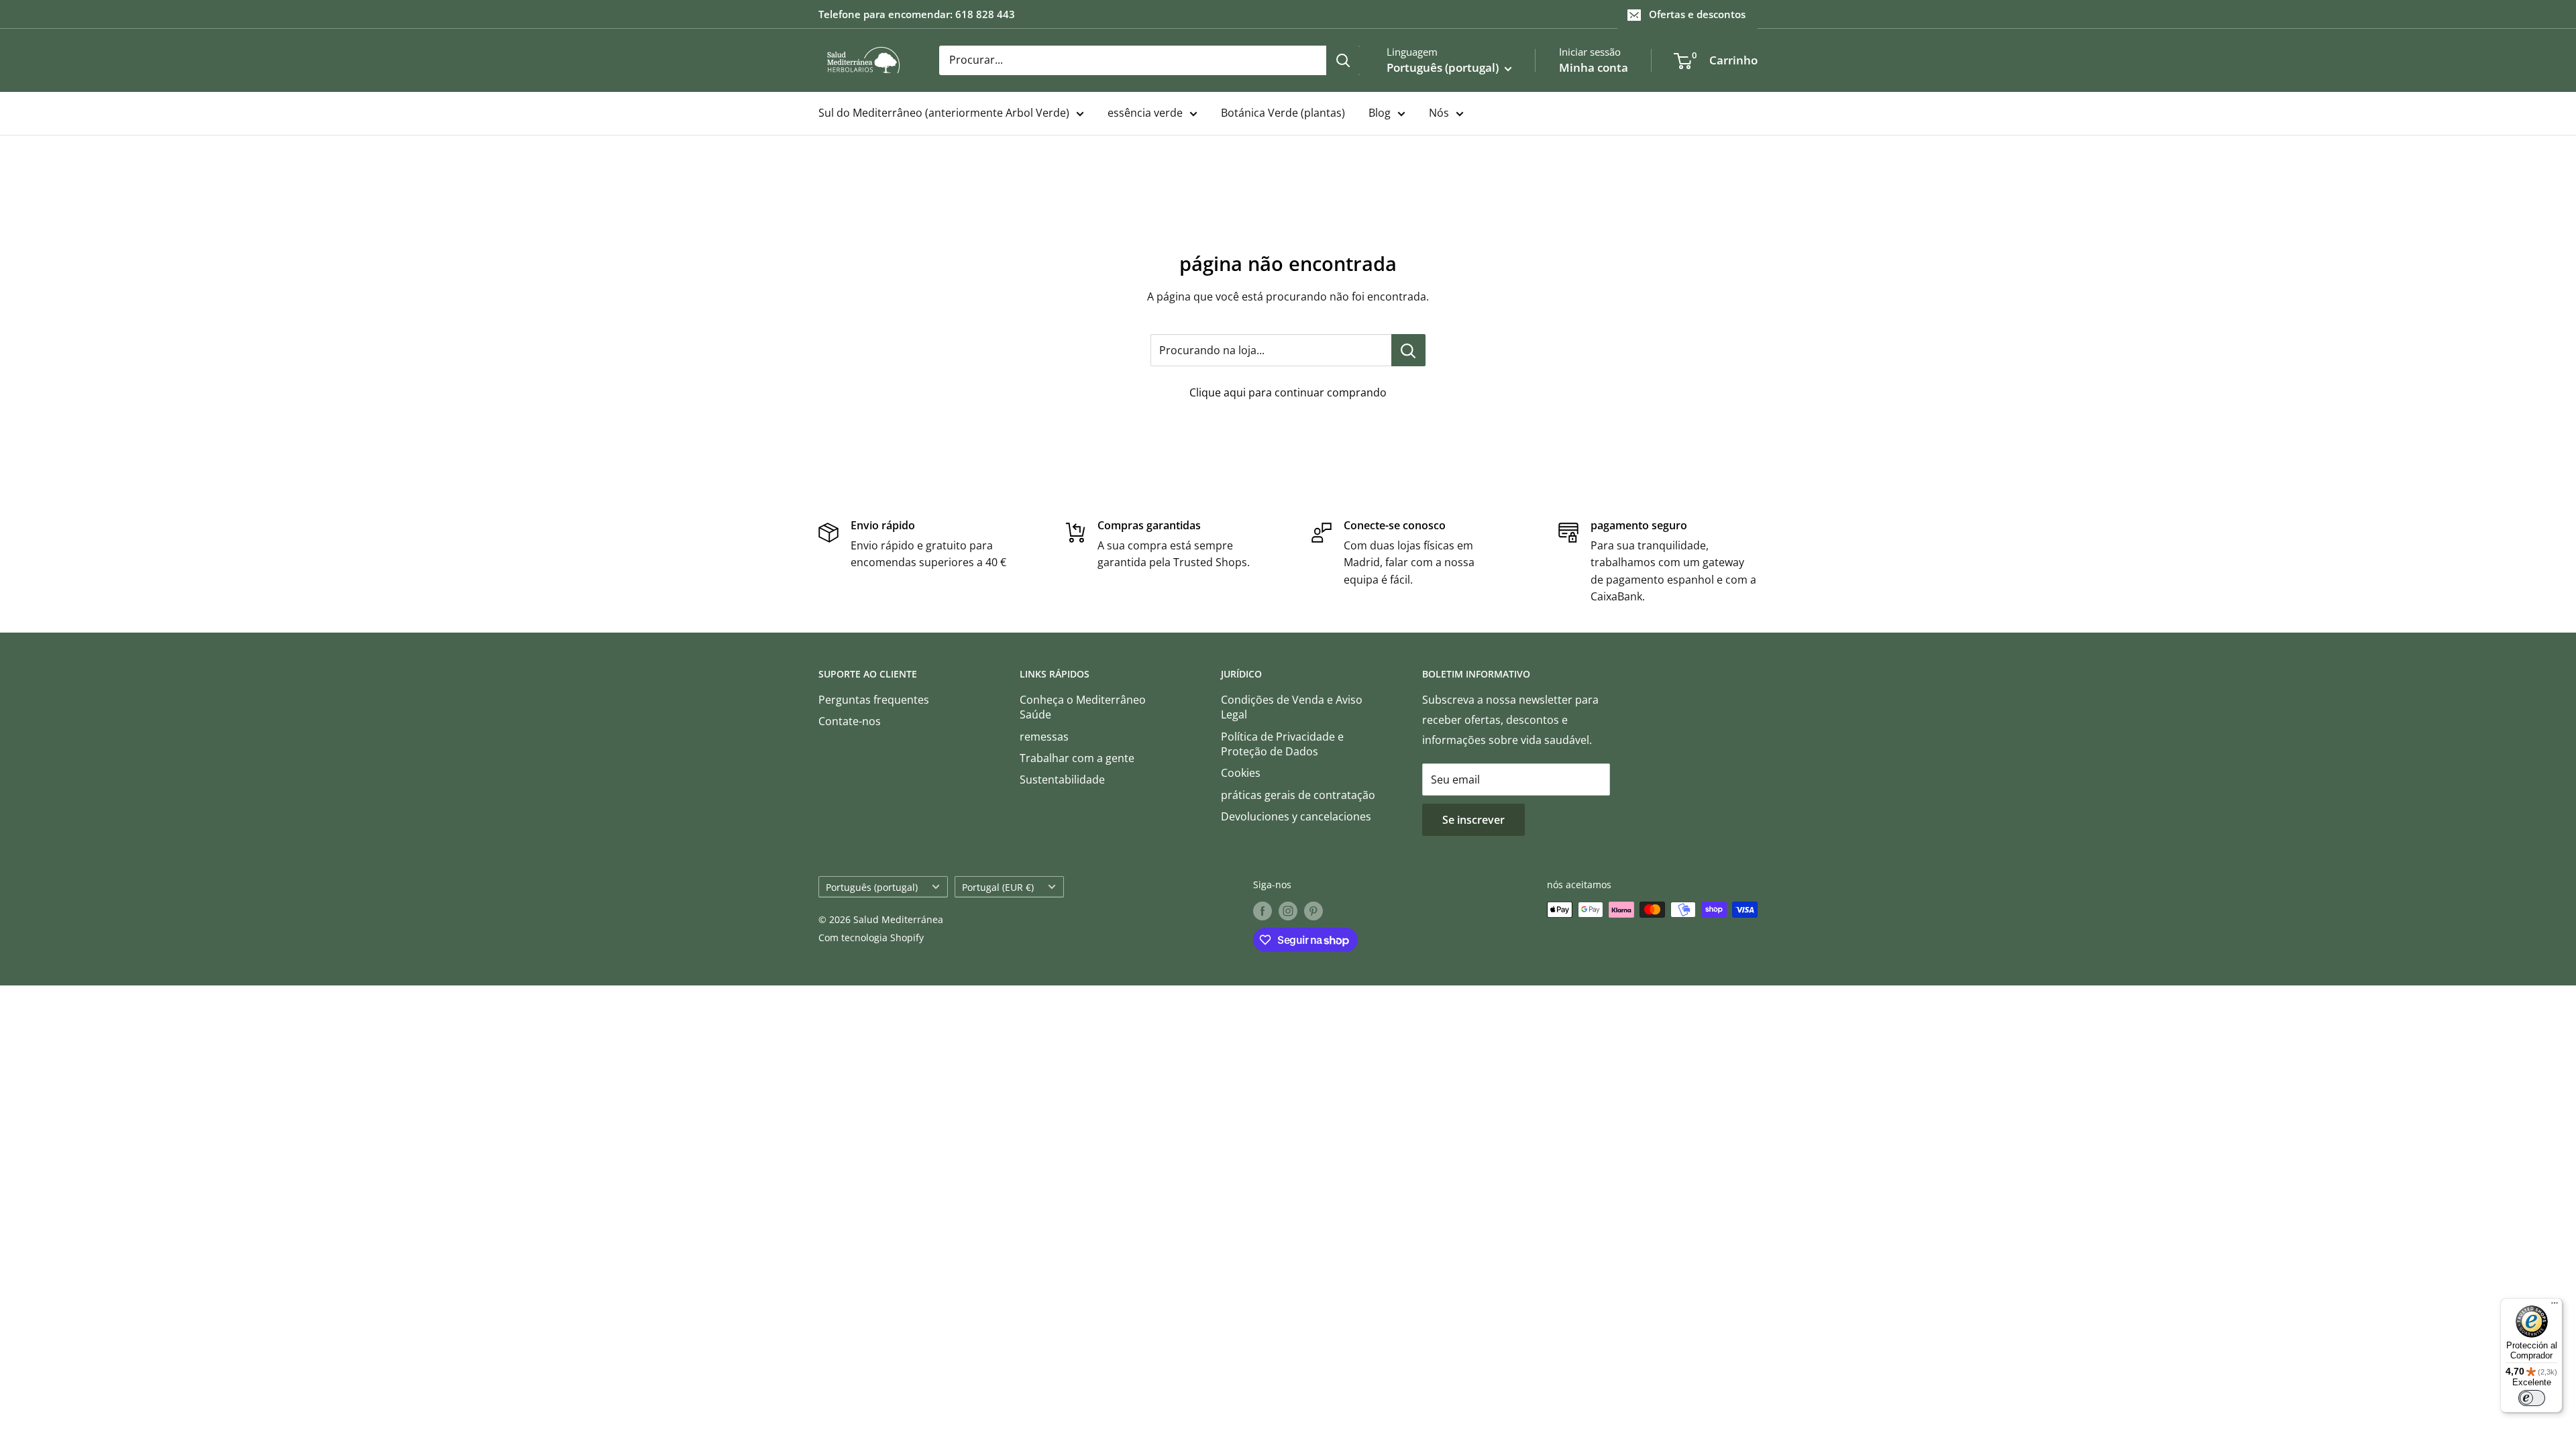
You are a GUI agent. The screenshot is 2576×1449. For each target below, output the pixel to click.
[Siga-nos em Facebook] (1263, 911)
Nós (1439, 113)
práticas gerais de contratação (1298, 795)
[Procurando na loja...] (1408, 350)
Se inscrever (1473, 820)
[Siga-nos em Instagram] (1288, 911)
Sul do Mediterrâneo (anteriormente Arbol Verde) (944, 113)
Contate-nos (850, 721)
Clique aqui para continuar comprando (1288, 392)
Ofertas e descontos (1697, 14)
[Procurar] (1343, 60)
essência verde (1145, 113)
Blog (1380, 113)
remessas (1044, 737)
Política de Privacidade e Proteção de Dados (1282, 744)
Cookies (1241, 773)
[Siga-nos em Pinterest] (1313, 911)
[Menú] (2555, 1306)
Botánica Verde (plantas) (1283, 113)
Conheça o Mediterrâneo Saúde (1083, 707)
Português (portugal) (872, 887)
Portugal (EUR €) (998, 887)
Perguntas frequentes (874, 700)
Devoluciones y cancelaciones (1296, 816)
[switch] (2532, 1398)
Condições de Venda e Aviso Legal (1292, 707)
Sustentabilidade (1062, 780)
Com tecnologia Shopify (871, 937)
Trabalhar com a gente (1077, 758)
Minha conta (1594, 67)
